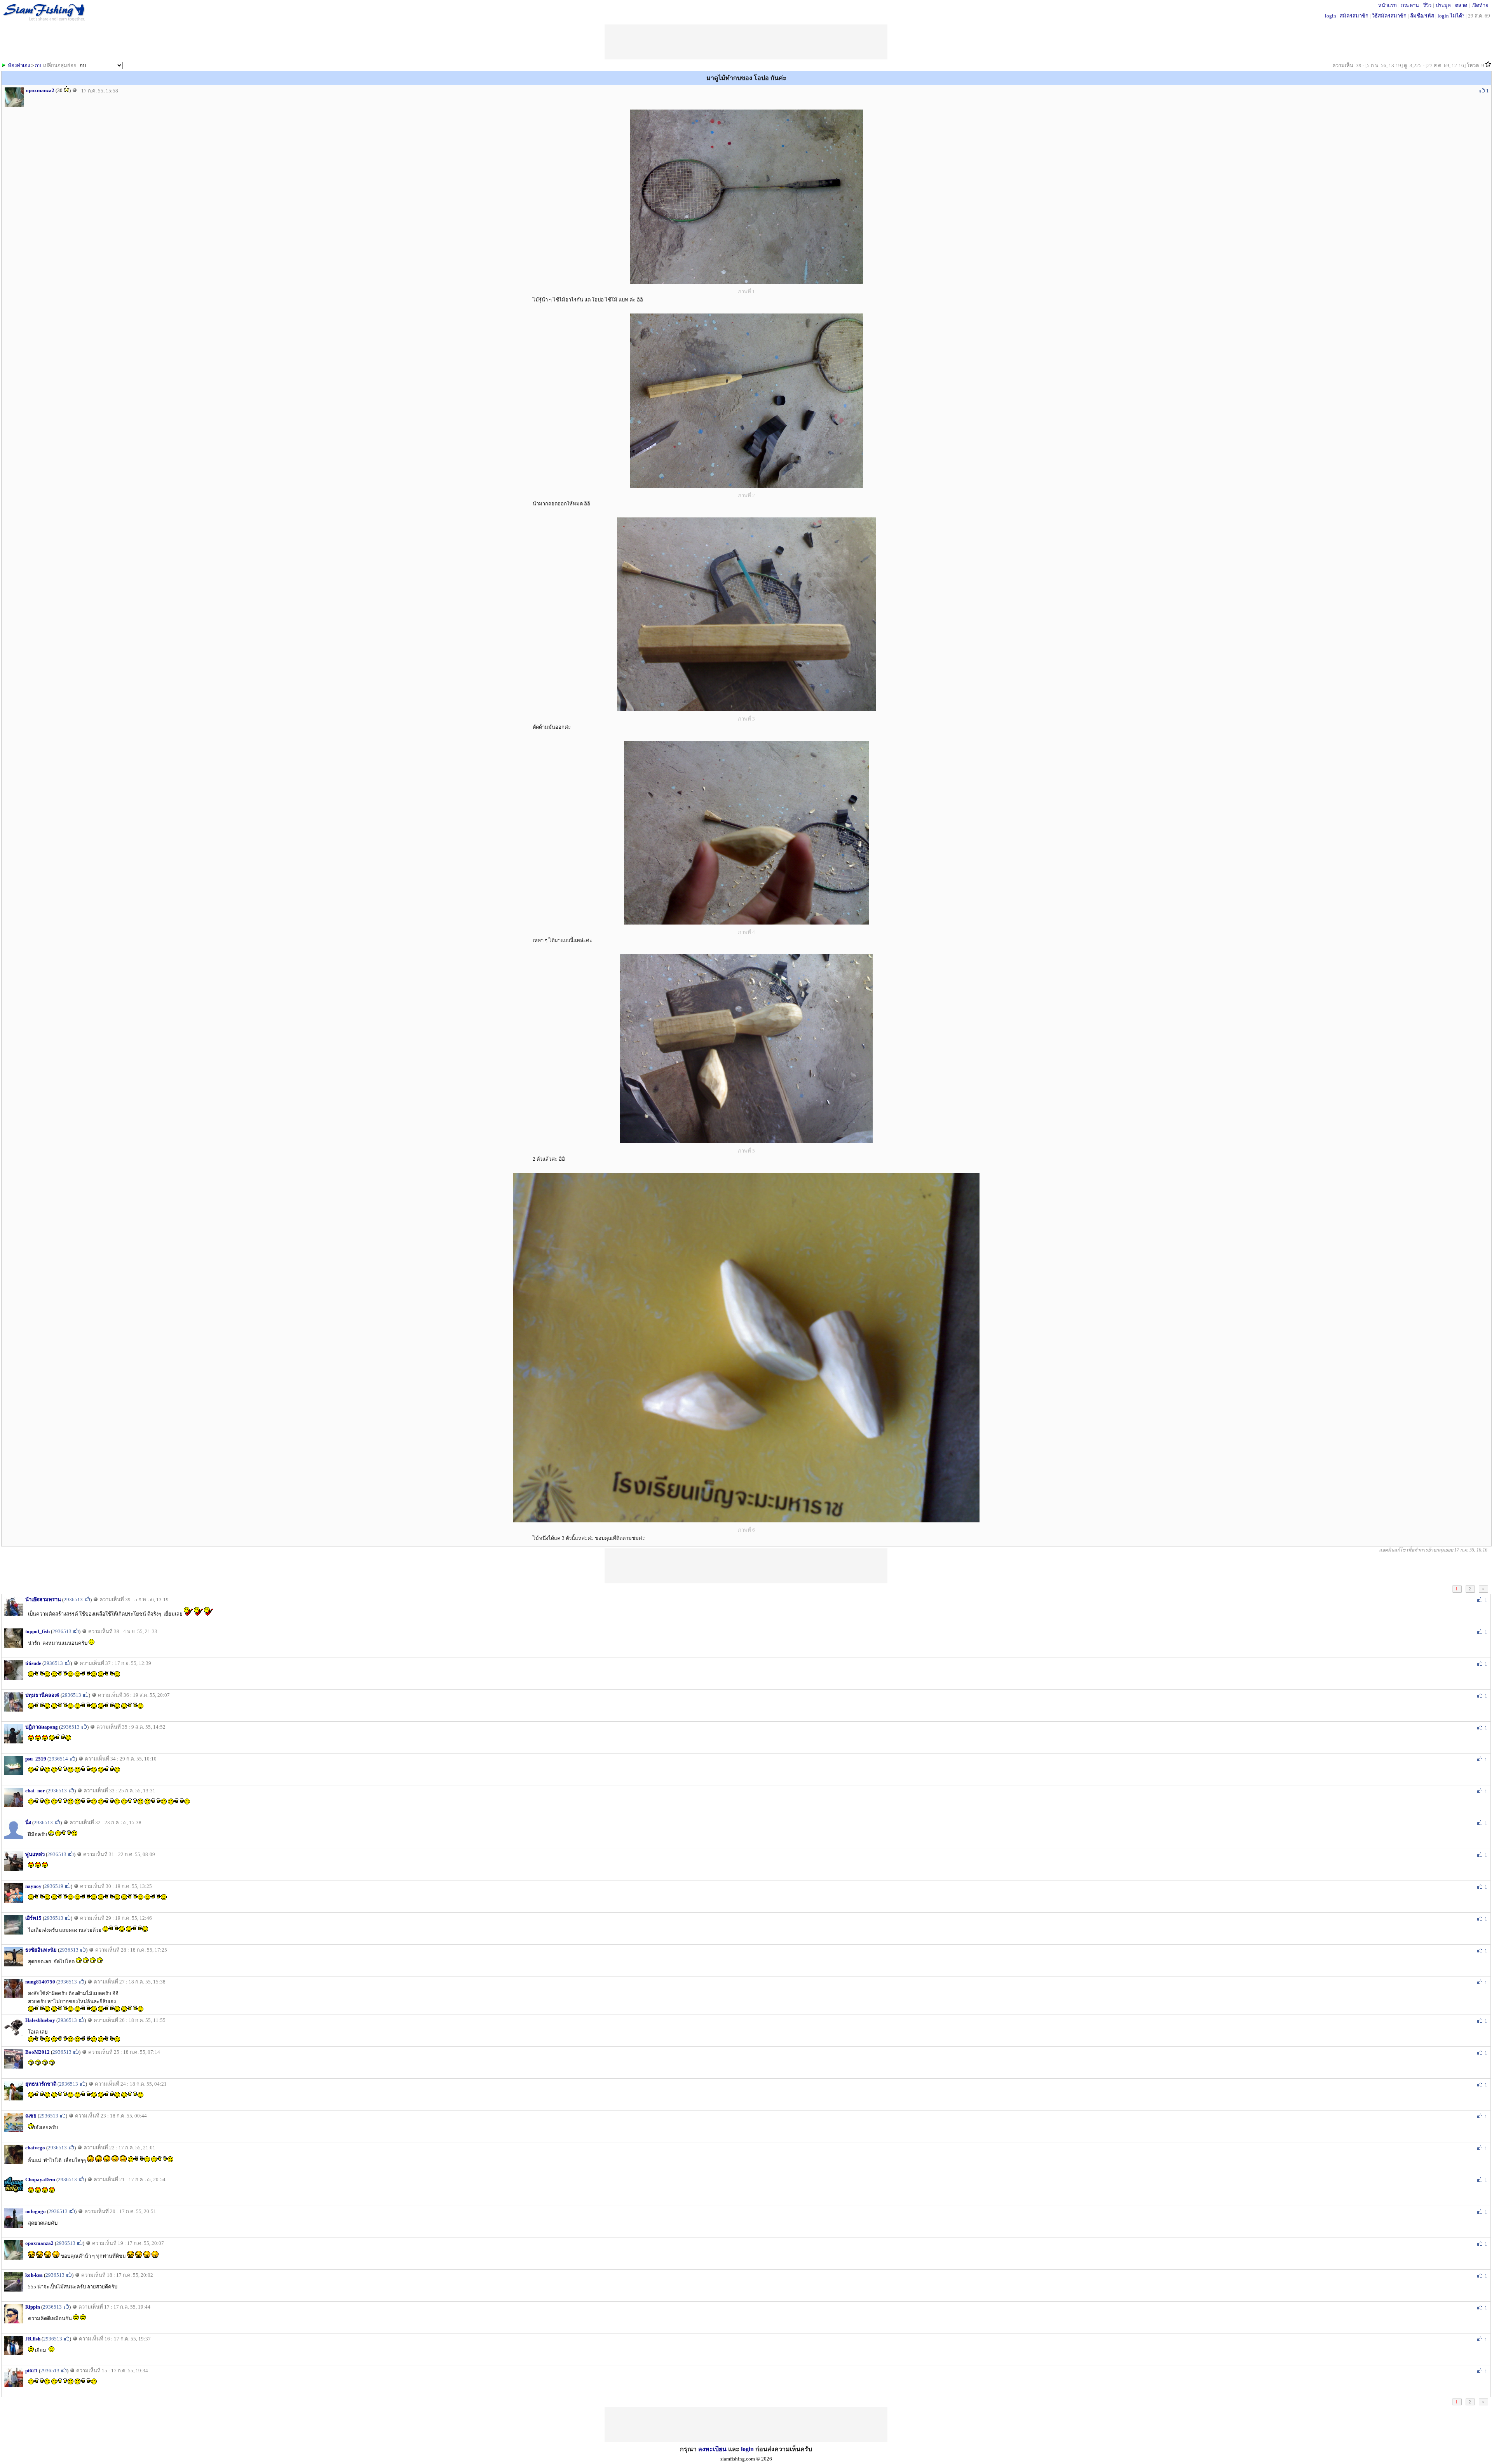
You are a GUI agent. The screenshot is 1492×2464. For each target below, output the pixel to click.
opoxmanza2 (40, 90)
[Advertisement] (746, 1566)
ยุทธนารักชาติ (41, 2084)
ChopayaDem (40, 2179)
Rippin (33, 2307)
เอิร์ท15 (33, 1918)
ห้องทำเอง (19, 65)
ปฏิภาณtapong (42, 1727)
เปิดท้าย (1480, 5)
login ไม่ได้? (1451, 16)
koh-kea (34, 2275)
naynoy (33, 1886)
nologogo (36, 2211)
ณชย (31, 2116)
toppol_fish (37, 1631)
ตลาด (1461, 5)
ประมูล (1443, 5)
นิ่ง (28, 1822)
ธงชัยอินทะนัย (41, 1950)
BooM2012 (37, 2052)
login (1331, 16)
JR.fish (33, 2339)
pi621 (31, 2371)
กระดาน (1410, 5)
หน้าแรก (1387, 5)
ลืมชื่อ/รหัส (1422, 16)
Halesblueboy (40, 2020)
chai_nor (35, 1791)
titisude (33, 1663)
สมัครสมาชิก (1354, 16)
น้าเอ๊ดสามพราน (43, 1599)
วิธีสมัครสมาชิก (1389, 16)
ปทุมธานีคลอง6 (42, 1695)
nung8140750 (40, 1982)
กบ (38, 65)
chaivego (35, 2148)
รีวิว (1427, 5)
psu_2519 (36, 1759)
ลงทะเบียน (712, 2449)
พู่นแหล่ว (35, 1854)
